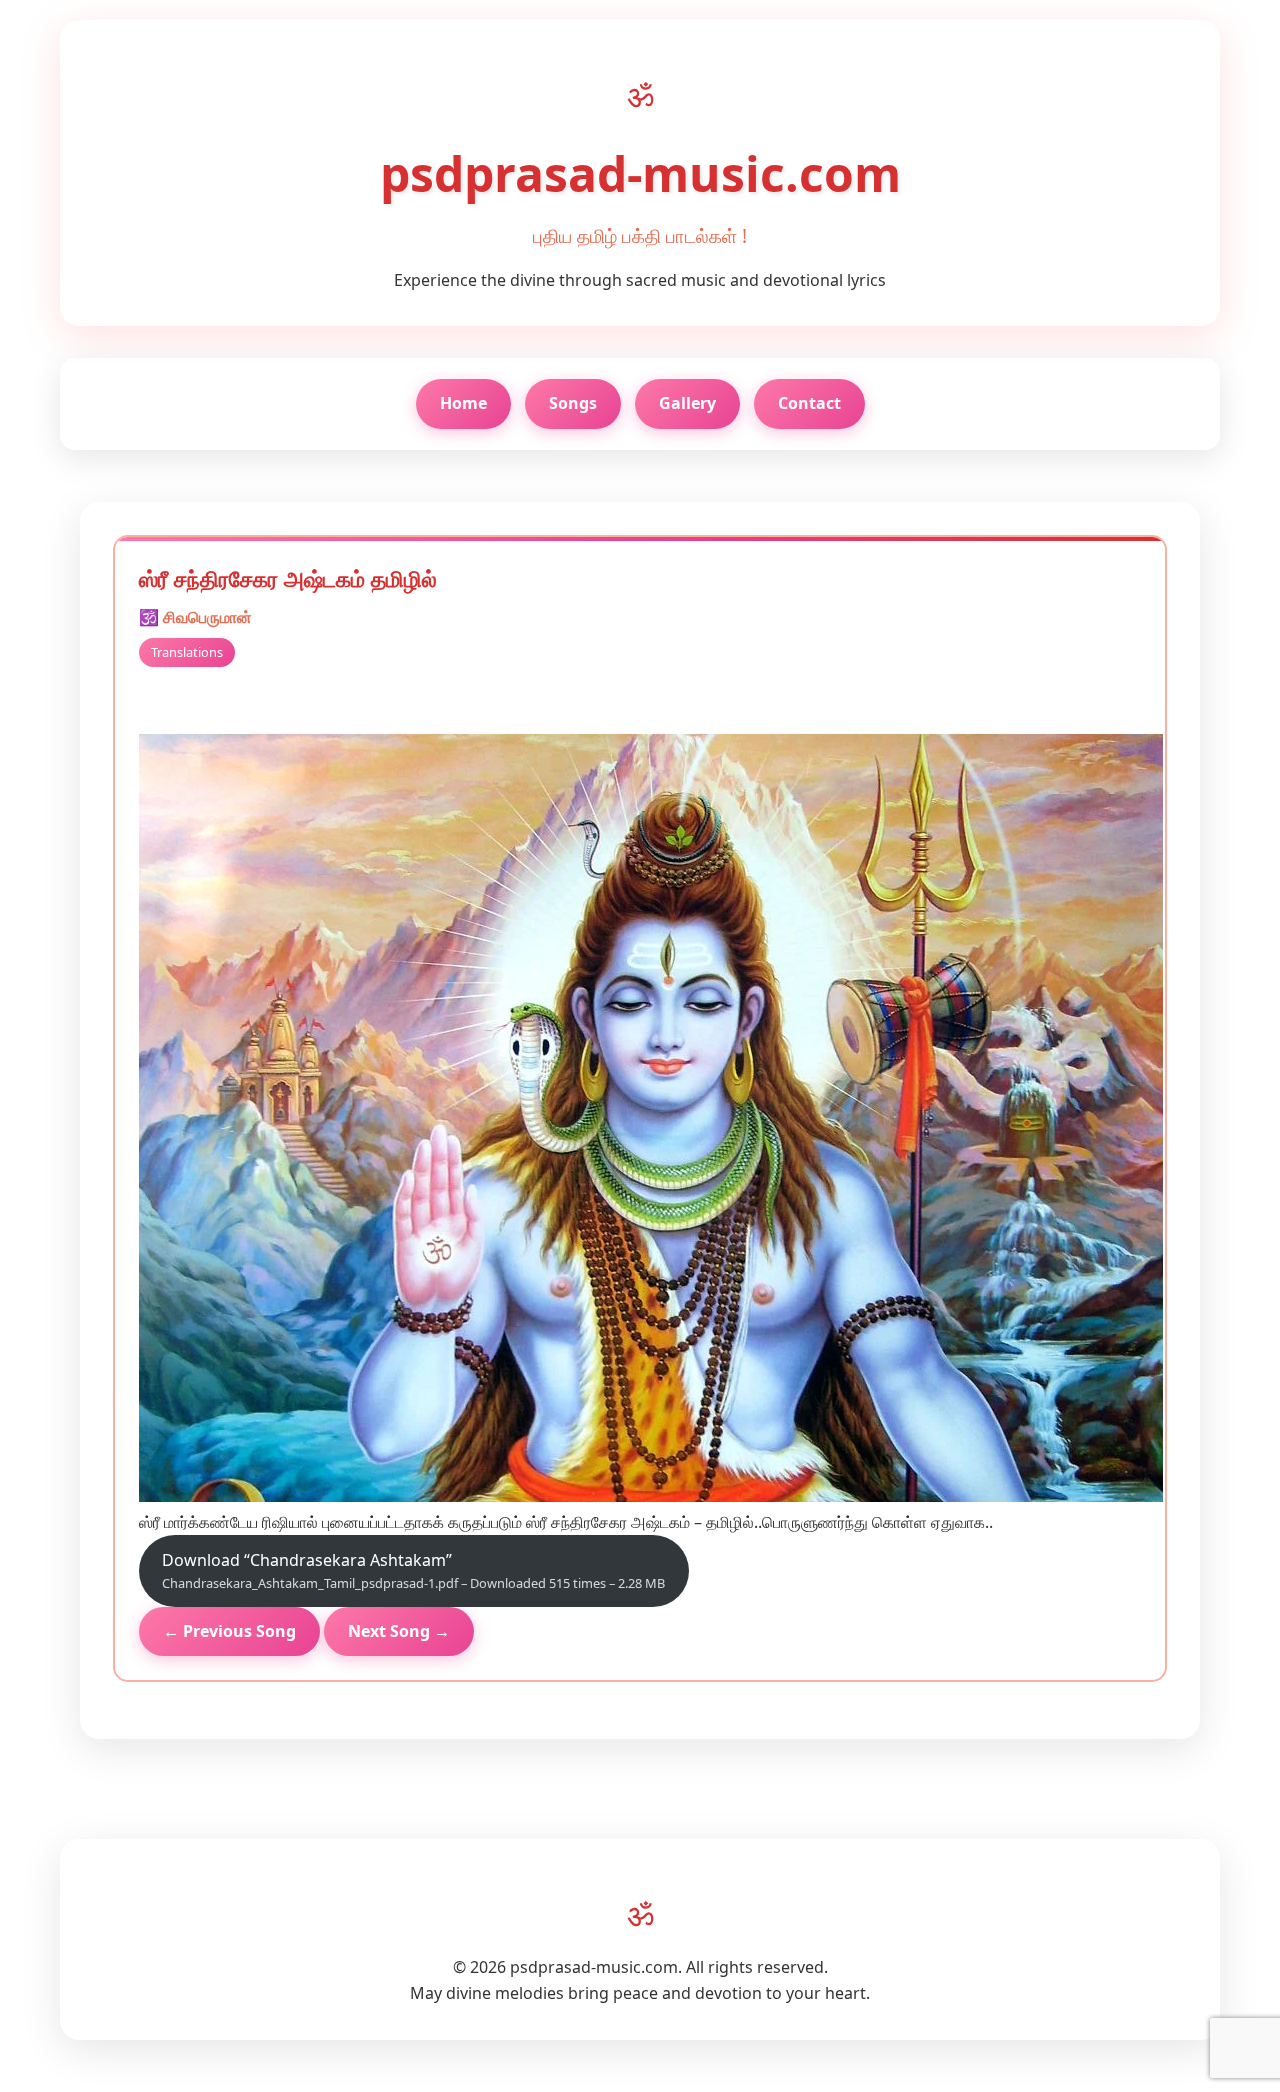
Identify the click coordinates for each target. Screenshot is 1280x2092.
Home (463, 403)
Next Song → (399, 1631)
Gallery (687, 403)
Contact (809, 403)
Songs (573, 403)
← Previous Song (229, 1631)
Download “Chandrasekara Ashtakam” (413, 1571)
